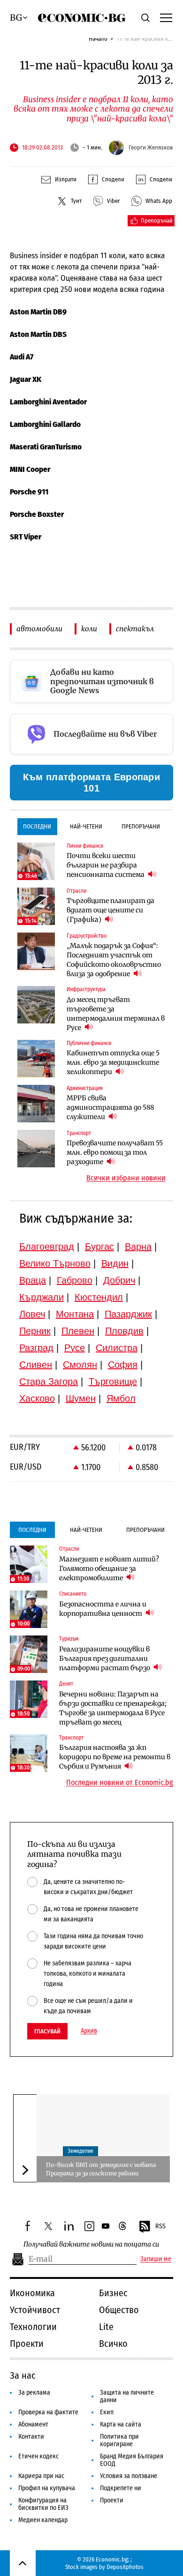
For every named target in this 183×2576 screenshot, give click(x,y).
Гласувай (47, 2031)
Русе (75, 1348)
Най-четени (86, 826)
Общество (119, 2310)
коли (89, 629)
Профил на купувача (47, 2488)
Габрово (75, 1280)
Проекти (27, 2344)
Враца (33, 1280)
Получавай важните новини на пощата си (91, 2244)
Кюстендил (99, 1297)
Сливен (36, 1365)
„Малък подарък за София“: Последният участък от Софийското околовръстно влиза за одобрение (114, 960)
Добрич (119, 1280)
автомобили (39, 629)
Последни (37, 826)
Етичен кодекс (38, 2456)
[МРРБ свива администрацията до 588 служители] (36, 1104)
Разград (36, 1348)
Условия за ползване (129, 2476)
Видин (115, 1263)
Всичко (113, 2344)
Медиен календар (43, 2520)
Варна (138, 1247)
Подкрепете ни (121, 2488)
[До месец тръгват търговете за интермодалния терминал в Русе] (36, 1005)
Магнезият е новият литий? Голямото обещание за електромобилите (109, 1568)
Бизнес (113, 2293)
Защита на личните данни (127, 2396)
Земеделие (80, 2151)
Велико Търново (55, 1263)
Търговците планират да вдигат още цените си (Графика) (111, 910)
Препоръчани (141, 826)
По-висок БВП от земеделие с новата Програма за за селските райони (101, 2169)
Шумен (81, 1398)
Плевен (78, 1331)
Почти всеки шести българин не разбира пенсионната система (106, 865)
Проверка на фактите (48, 2412)
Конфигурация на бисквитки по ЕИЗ (43, 2504)
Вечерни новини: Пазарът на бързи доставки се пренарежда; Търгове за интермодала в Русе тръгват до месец (113, 1708)
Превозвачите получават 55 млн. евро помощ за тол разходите (115, 1152)
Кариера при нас (41, 2476)
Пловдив (124, 1331)
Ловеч (32, 1314)
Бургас (99, 1247)
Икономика (32, 2293)
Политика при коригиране (119, 2440)
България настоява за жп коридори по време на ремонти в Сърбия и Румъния (115, 1757)
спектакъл (135, 629)
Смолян (80, 1365)
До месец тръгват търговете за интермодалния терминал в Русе (116, 1014)
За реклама (34, 2393)
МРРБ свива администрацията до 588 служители (110, 1107)
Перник (35, 1331)
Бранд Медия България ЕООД (132, 2460)
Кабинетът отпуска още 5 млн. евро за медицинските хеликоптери (113, 1062)
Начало (98, 39)
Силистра (117, 1348)
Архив (89, 2031)
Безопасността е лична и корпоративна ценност (103, 1609)
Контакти (31, 2437)
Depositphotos (125, 2567)
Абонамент (33, 2424)
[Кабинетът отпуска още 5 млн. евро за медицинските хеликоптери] (36, 1059)
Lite (106, 2327)
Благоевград (47, 1247)
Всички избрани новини (126, 1178)
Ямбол (121, 1398)
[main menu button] (166, 17)
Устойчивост (35, 2310)
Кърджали (42, 1297)
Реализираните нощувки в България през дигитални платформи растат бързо (105, 1658)
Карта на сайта (121, 2424)
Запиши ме (156, 2259)
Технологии (33, 2327)
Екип (107, 2412)
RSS (160, 2226)
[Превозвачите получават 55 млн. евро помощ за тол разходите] (36, 1149)
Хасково (37, 1398)
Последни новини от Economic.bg (120, 1783)
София (123, 1365)
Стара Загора (49, 1381)
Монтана (75, 1314)
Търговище (113, 1381)
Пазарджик (128, 1314)
